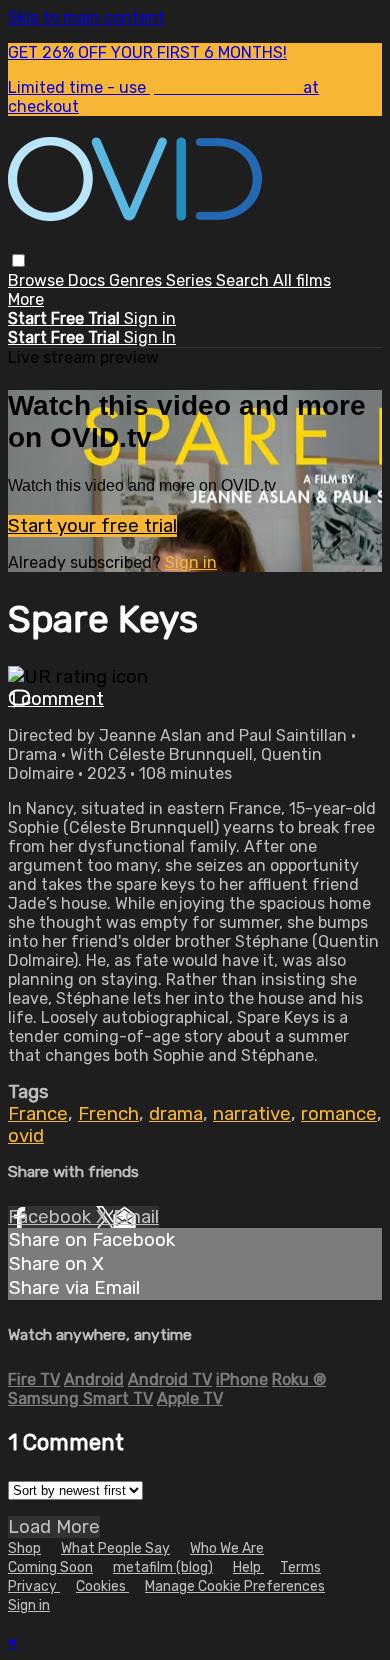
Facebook (52, 1217)
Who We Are (227, 1548)
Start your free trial (92, 526)
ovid (26, 1136)
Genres (137, 280)
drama (176, 1114)
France (38, 1114)
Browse (38, 280)
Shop (24, 1548)
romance (339, 1114)
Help (248, 1567)
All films (302, 280)
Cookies (102, 1586)
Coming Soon (50, 1567)
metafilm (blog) (163, 1567)
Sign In (150, 337)
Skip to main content (86, 17)
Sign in (150, 318)
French (108, 1114)
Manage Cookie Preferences (235, 1586)
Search (244, 280)
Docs (88, 280)
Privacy (34, 1586)
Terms (300, 1567)
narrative (252, 1114)
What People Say (115, 1548)
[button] (18, 260)
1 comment (56, 699)
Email (136, 1217)
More (26, 299)
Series (191, 280)
